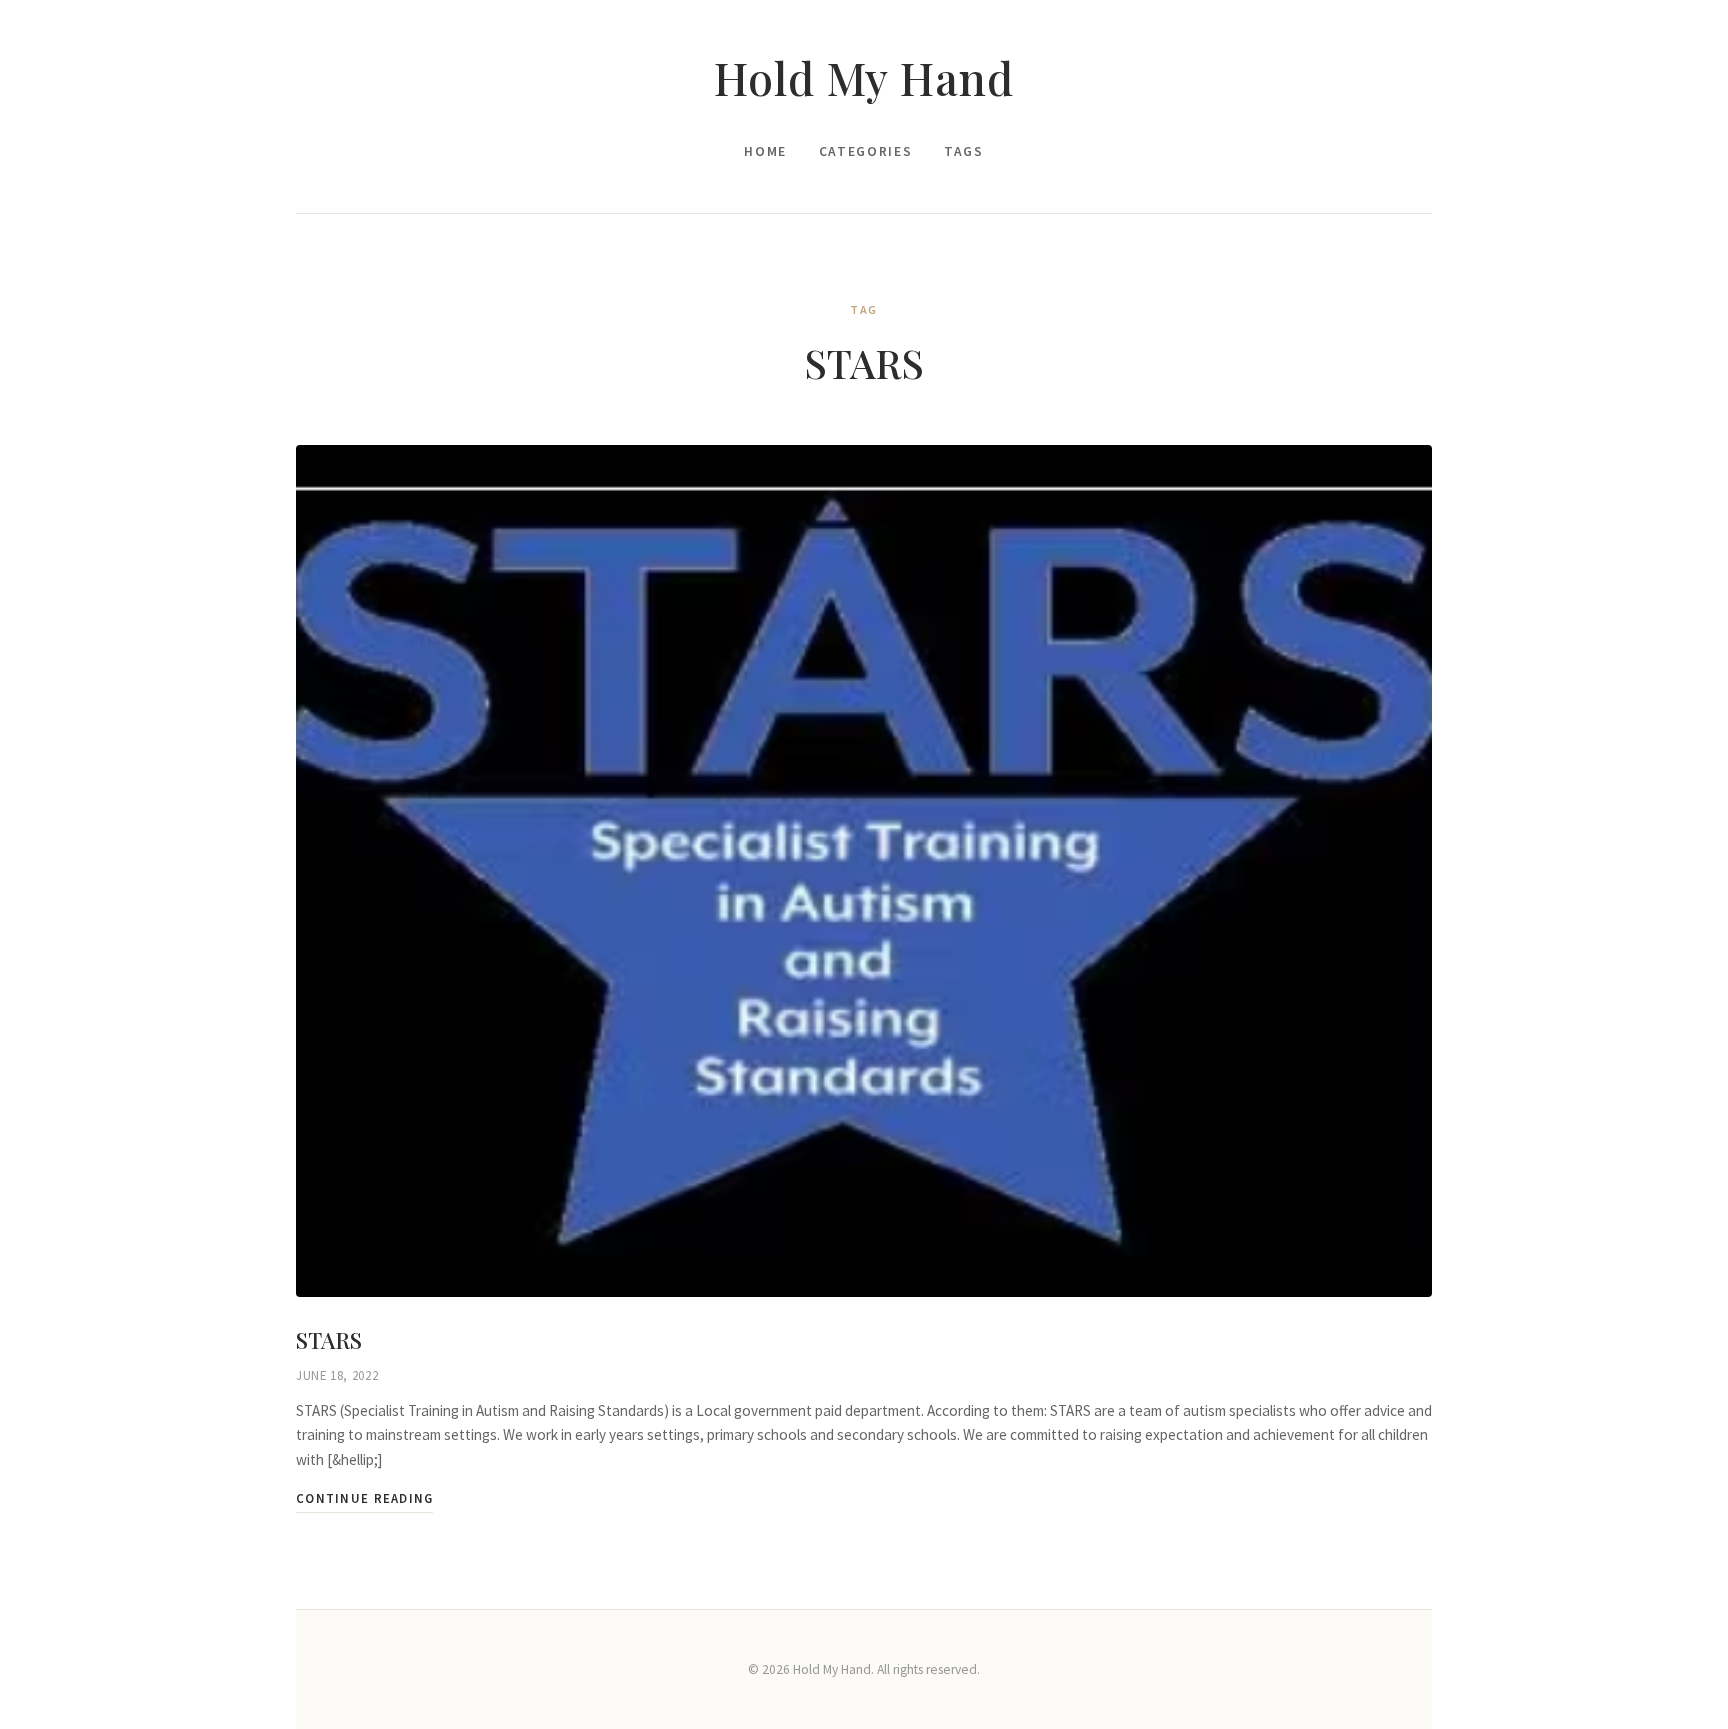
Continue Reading (364, 1498)
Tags (964, 151)
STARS (329, 1340)
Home (765, 151)
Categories (865, 151)
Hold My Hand (864, 77)
